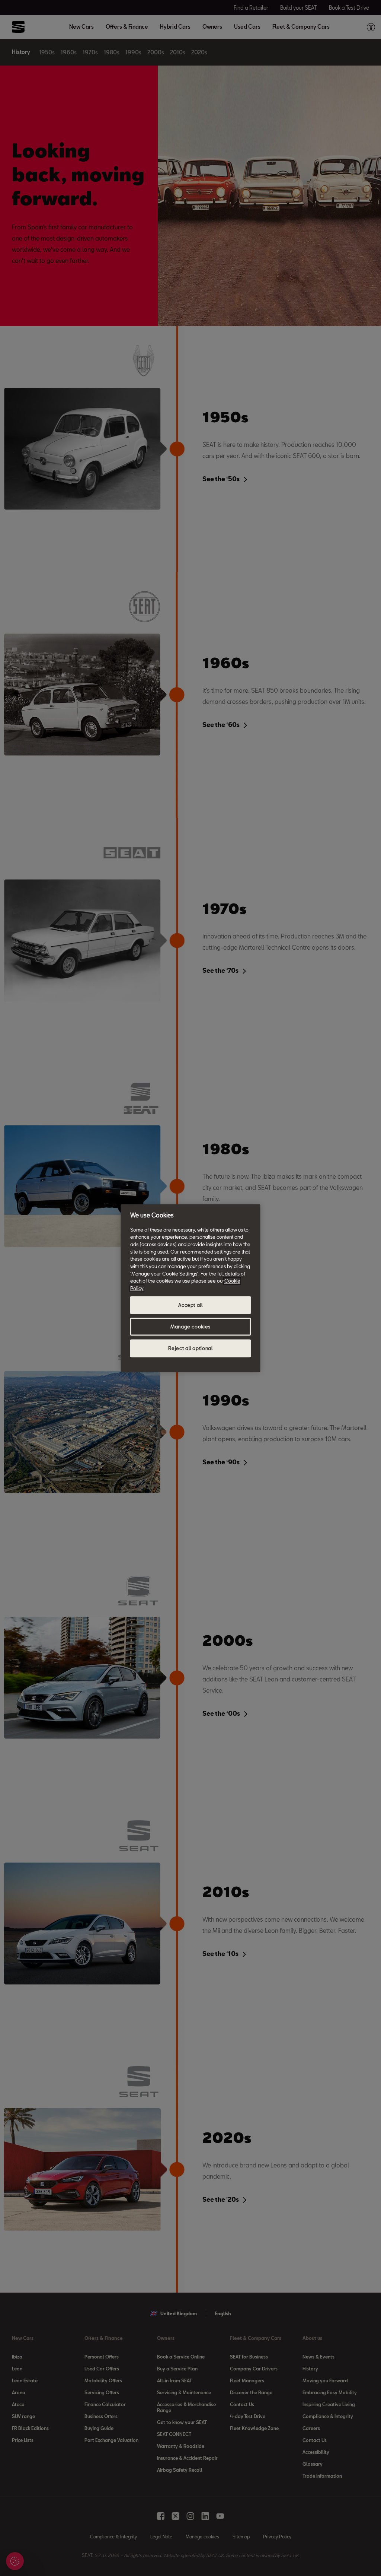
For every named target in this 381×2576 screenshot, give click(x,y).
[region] (191, 1288)
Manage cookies (190, 1327)
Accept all (190, 1305)
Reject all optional (190, 1348)
